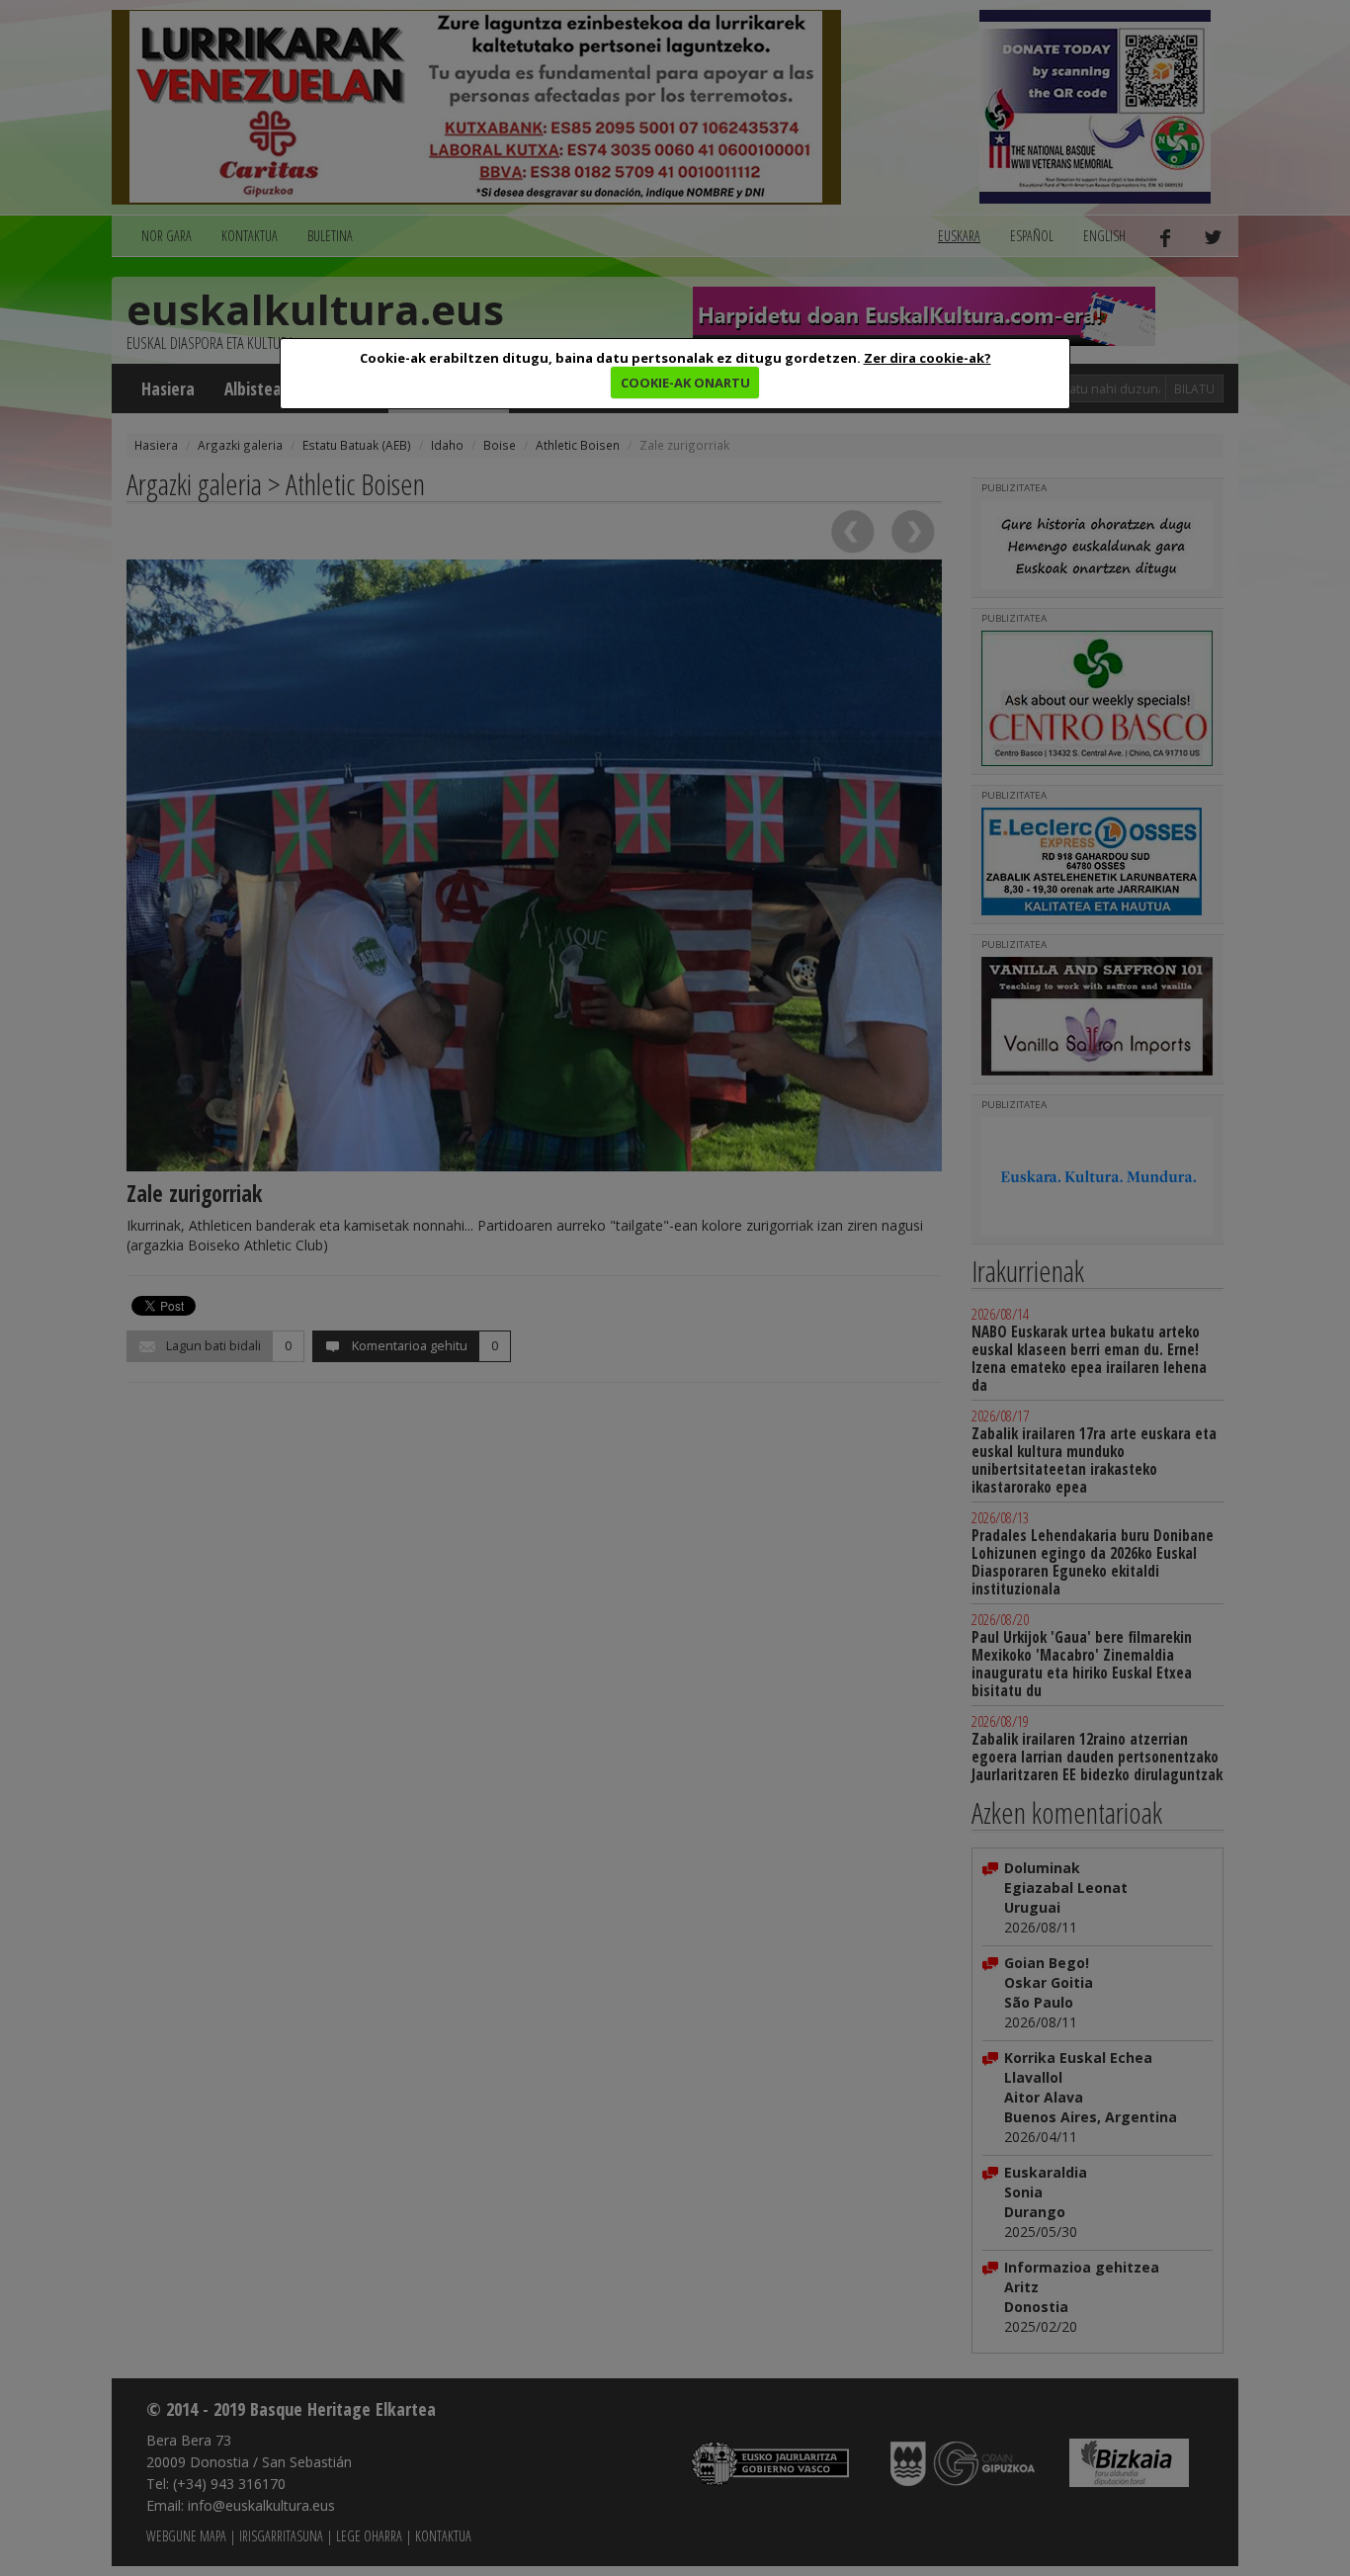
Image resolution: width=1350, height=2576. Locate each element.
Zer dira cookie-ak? (928, 358)
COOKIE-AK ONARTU (685, 383)
